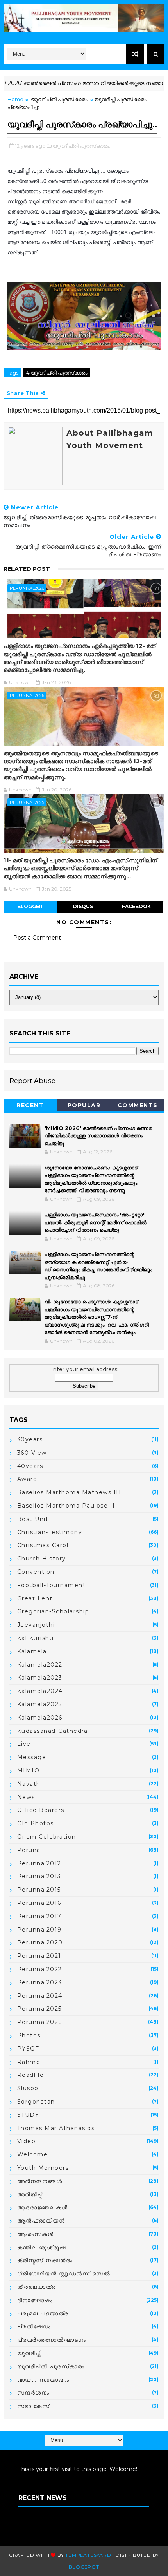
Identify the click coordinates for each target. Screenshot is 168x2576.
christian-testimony (50, 1532)
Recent (30, 1105)
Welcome (33, 2154)
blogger (30, 906)
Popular (84, 1105)
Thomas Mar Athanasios (56, 2128)
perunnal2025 (27, 802)
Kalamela (32, 1651)
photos (29, 2035)
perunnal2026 (27, 588)
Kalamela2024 (40, 1691)
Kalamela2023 (40, 1678)
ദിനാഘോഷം (35, 2300)
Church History (42, 1559)
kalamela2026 (40, 1718)
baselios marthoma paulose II (66, 1506)
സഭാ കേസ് (34, 2406)
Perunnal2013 (39, 1876)
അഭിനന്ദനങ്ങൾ (40, 2181)
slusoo (28, 2088)
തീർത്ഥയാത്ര (37, 2287)
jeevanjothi (36, 1625)
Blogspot (84, 2567)
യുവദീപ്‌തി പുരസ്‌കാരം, (81, 146)
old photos (36, 1823)
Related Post (27, 569)
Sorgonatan (36, 2102)
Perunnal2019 (39, 1930)
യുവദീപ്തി (30, 2353)
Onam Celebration (47, 1837)
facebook (136, 906)
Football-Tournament (52, 1585)
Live (24, 1744)
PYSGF (28, 2049)
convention (36, 1572)
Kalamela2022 (40, 1665)
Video (27, 2141)
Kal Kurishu (36, 1638)
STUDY (28, 2115)
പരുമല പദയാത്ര (43, 2314)
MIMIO (29, 1770)
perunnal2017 (39, 1916)
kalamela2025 (40, 1704)
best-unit (33, 1519)
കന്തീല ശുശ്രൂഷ (42, 2247)
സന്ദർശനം (33, 2393)
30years (30, 1439)
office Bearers (41, 1810)
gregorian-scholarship (53, 1611)
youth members (43, 2168)
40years (30, 1466)
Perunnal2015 (39, 1890)
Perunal (30, 1850)
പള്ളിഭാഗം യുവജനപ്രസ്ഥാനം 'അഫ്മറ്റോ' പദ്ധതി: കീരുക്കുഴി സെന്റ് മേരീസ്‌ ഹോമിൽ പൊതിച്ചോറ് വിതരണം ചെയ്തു (95, 1222)
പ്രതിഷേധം (34, 2326)
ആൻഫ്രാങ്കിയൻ (41, 2221)
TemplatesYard (88, 2555)
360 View (32, 1453)
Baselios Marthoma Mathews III (69, 1492)
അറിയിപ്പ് (30, 2194)
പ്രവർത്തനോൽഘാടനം (52, 2340)
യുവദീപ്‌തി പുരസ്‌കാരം (59, 99)
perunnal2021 (39, 1956)
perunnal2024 (40, 1996)
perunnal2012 (39, 1863)
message (32, 1757)
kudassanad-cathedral (53, 1731)
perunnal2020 (40, 1942)
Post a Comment (37, 938)
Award (27, 1479)
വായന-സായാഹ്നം (43, 2380)
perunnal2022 (40, 1969)
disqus (83, 906)
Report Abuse (32, 1081)
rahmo (29, 2062)
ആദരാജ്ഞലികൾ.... (46, 2207)
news (26, 1797)
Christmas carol (43, 1545)
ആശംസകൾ (36, 2234)
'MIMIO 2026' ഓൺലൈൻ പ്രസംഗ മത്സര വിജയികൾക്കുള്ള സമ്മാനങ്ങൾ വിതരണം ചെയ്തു (98, 1136)
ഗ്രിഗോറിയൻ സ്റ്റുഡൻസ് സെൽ (64, 2274)
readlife (31, 2075)
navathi (30, 1784)
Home (15, 99)
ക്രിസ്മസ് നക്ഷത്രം (45, 2260)
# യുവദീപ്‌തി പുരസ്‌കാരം (57, 373)
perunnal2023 (40, 1982)
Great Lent (35, 1598)
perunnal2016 (39, 1903)
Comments (138, 1105)
